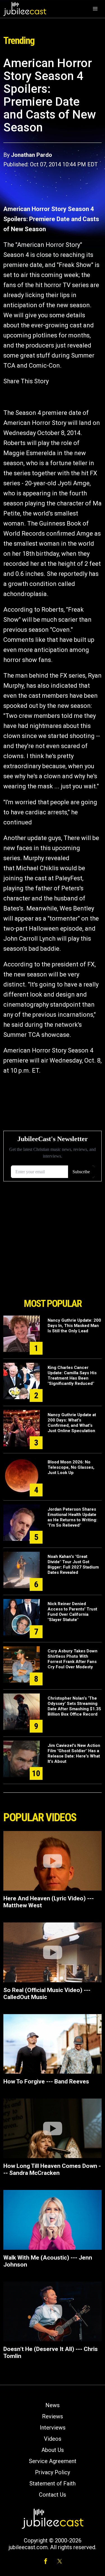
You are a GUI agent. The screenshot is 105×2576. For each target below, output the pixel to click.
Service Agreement (53, 2461)
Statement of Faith (53, 2483)
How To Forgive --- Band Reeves (46, 2081)
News (53, 2405)
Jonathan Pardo (32, 155)
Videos (53, 2439)
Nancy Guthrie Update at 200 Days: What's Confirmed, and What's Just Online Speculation (72, 1423)
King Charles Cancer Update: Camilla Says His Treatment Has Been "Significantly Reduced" (72, 1375)
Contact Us (53, 2495)
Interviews (53, 2428)
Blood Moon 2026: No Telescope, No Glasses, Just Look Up (71, 1467)
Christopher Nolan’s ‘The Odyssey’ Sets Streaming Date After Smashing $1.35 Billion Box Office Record (74, 1706)
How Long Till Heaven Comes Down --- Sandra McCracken (52, 2169)
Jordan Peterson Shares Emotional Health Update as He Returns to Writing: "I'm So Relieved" (72, 1517)
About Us (53, 2450)
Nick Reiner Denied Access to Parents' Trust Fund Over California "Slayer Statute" (72, 1612)
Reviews (53, 2416)
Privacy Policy (53, 2472)
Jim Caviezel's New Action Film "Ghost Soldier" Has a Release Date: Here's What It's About (74, 1753)
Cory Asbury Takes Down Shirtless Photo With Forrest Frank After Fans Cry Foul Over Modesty (73, 1659)
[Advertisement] (53, 1264)
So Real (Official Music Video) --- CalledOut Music (47, 1994)
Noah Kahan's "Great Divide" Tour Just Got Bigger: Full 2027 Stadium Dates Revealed (73, 1564)
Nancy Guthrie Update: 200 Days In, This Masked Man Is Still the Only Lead (74, 1326)
